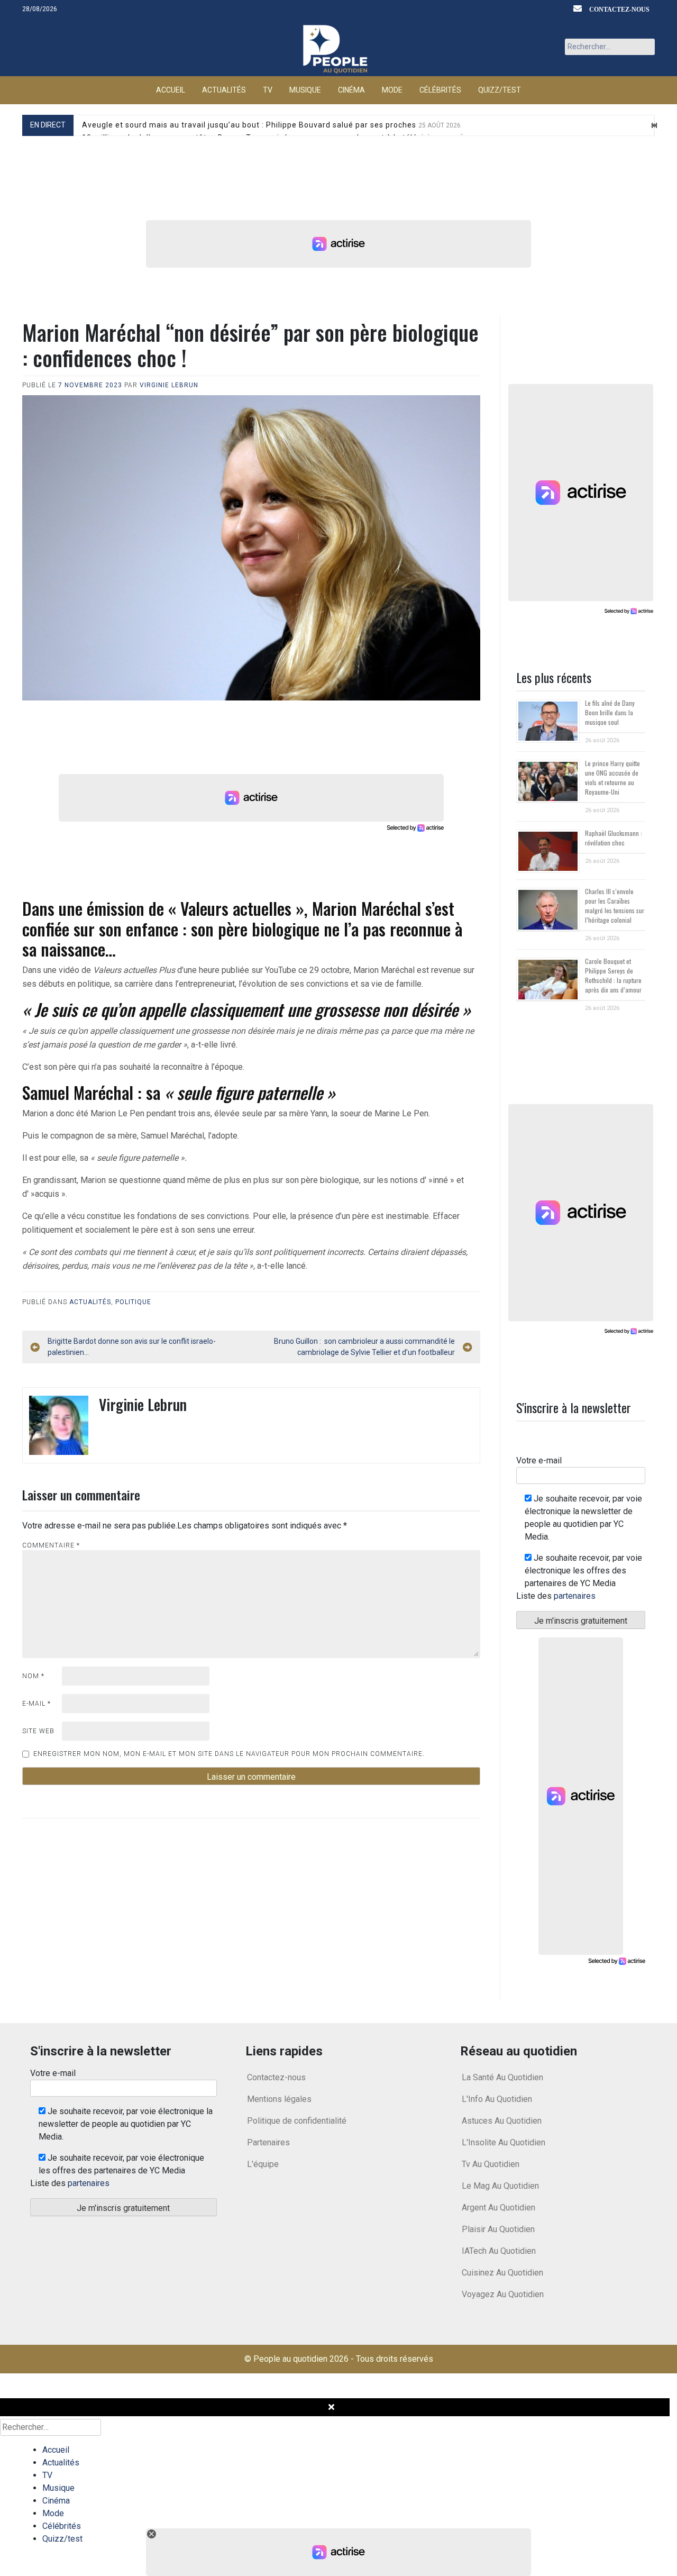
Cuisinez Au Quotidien (502, 2273)
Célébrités (440, 90)
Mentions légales (279, 2099)
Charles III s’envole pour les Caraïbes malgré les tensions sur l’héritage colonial (615, 905)
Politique (133, 1302)
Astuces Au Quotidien (502, 2121)
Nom (33, 1676)
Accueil (171, 90)
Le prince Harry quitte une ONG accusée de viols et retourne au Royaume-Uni (612, 777)
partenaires (575, 1596)
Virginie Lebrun (169, 385)
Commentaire (51, 1545)
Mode (392, 90)
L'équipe (263, 2164)
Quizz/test (500, 90)
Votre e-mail (539, 1460)
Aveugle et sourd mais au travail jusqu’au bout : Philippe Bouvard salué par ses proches (271, 125)
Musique (305, 90)
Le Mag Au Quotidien (500, 2186)
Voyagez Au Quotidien (503, 2294)
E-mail (36, 1704)
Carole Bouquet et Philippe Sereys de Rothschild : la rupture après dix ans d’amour (613, 975)
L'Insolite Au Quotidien (504, 2142)
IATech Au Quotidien (499, 2251)
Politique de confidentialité (297, 2121)
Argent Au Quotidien (498, 2208)
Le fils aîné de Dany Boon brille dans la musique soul (610, 712)
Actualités (224, 90)
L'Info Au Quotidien (497, 2099)
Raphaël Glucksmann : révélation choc (614, 838)
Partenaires (268, 2142)
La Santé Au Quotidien (502, 2077)
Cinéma (351, 90)
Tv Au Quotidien (491, 2164)
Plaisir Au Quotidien (498, 2229)
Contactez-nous (619, 9)
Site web (38, 1731)
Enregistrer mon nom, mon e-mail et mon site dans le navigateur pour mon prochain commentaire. (229, 1754)
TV (268, 90)
